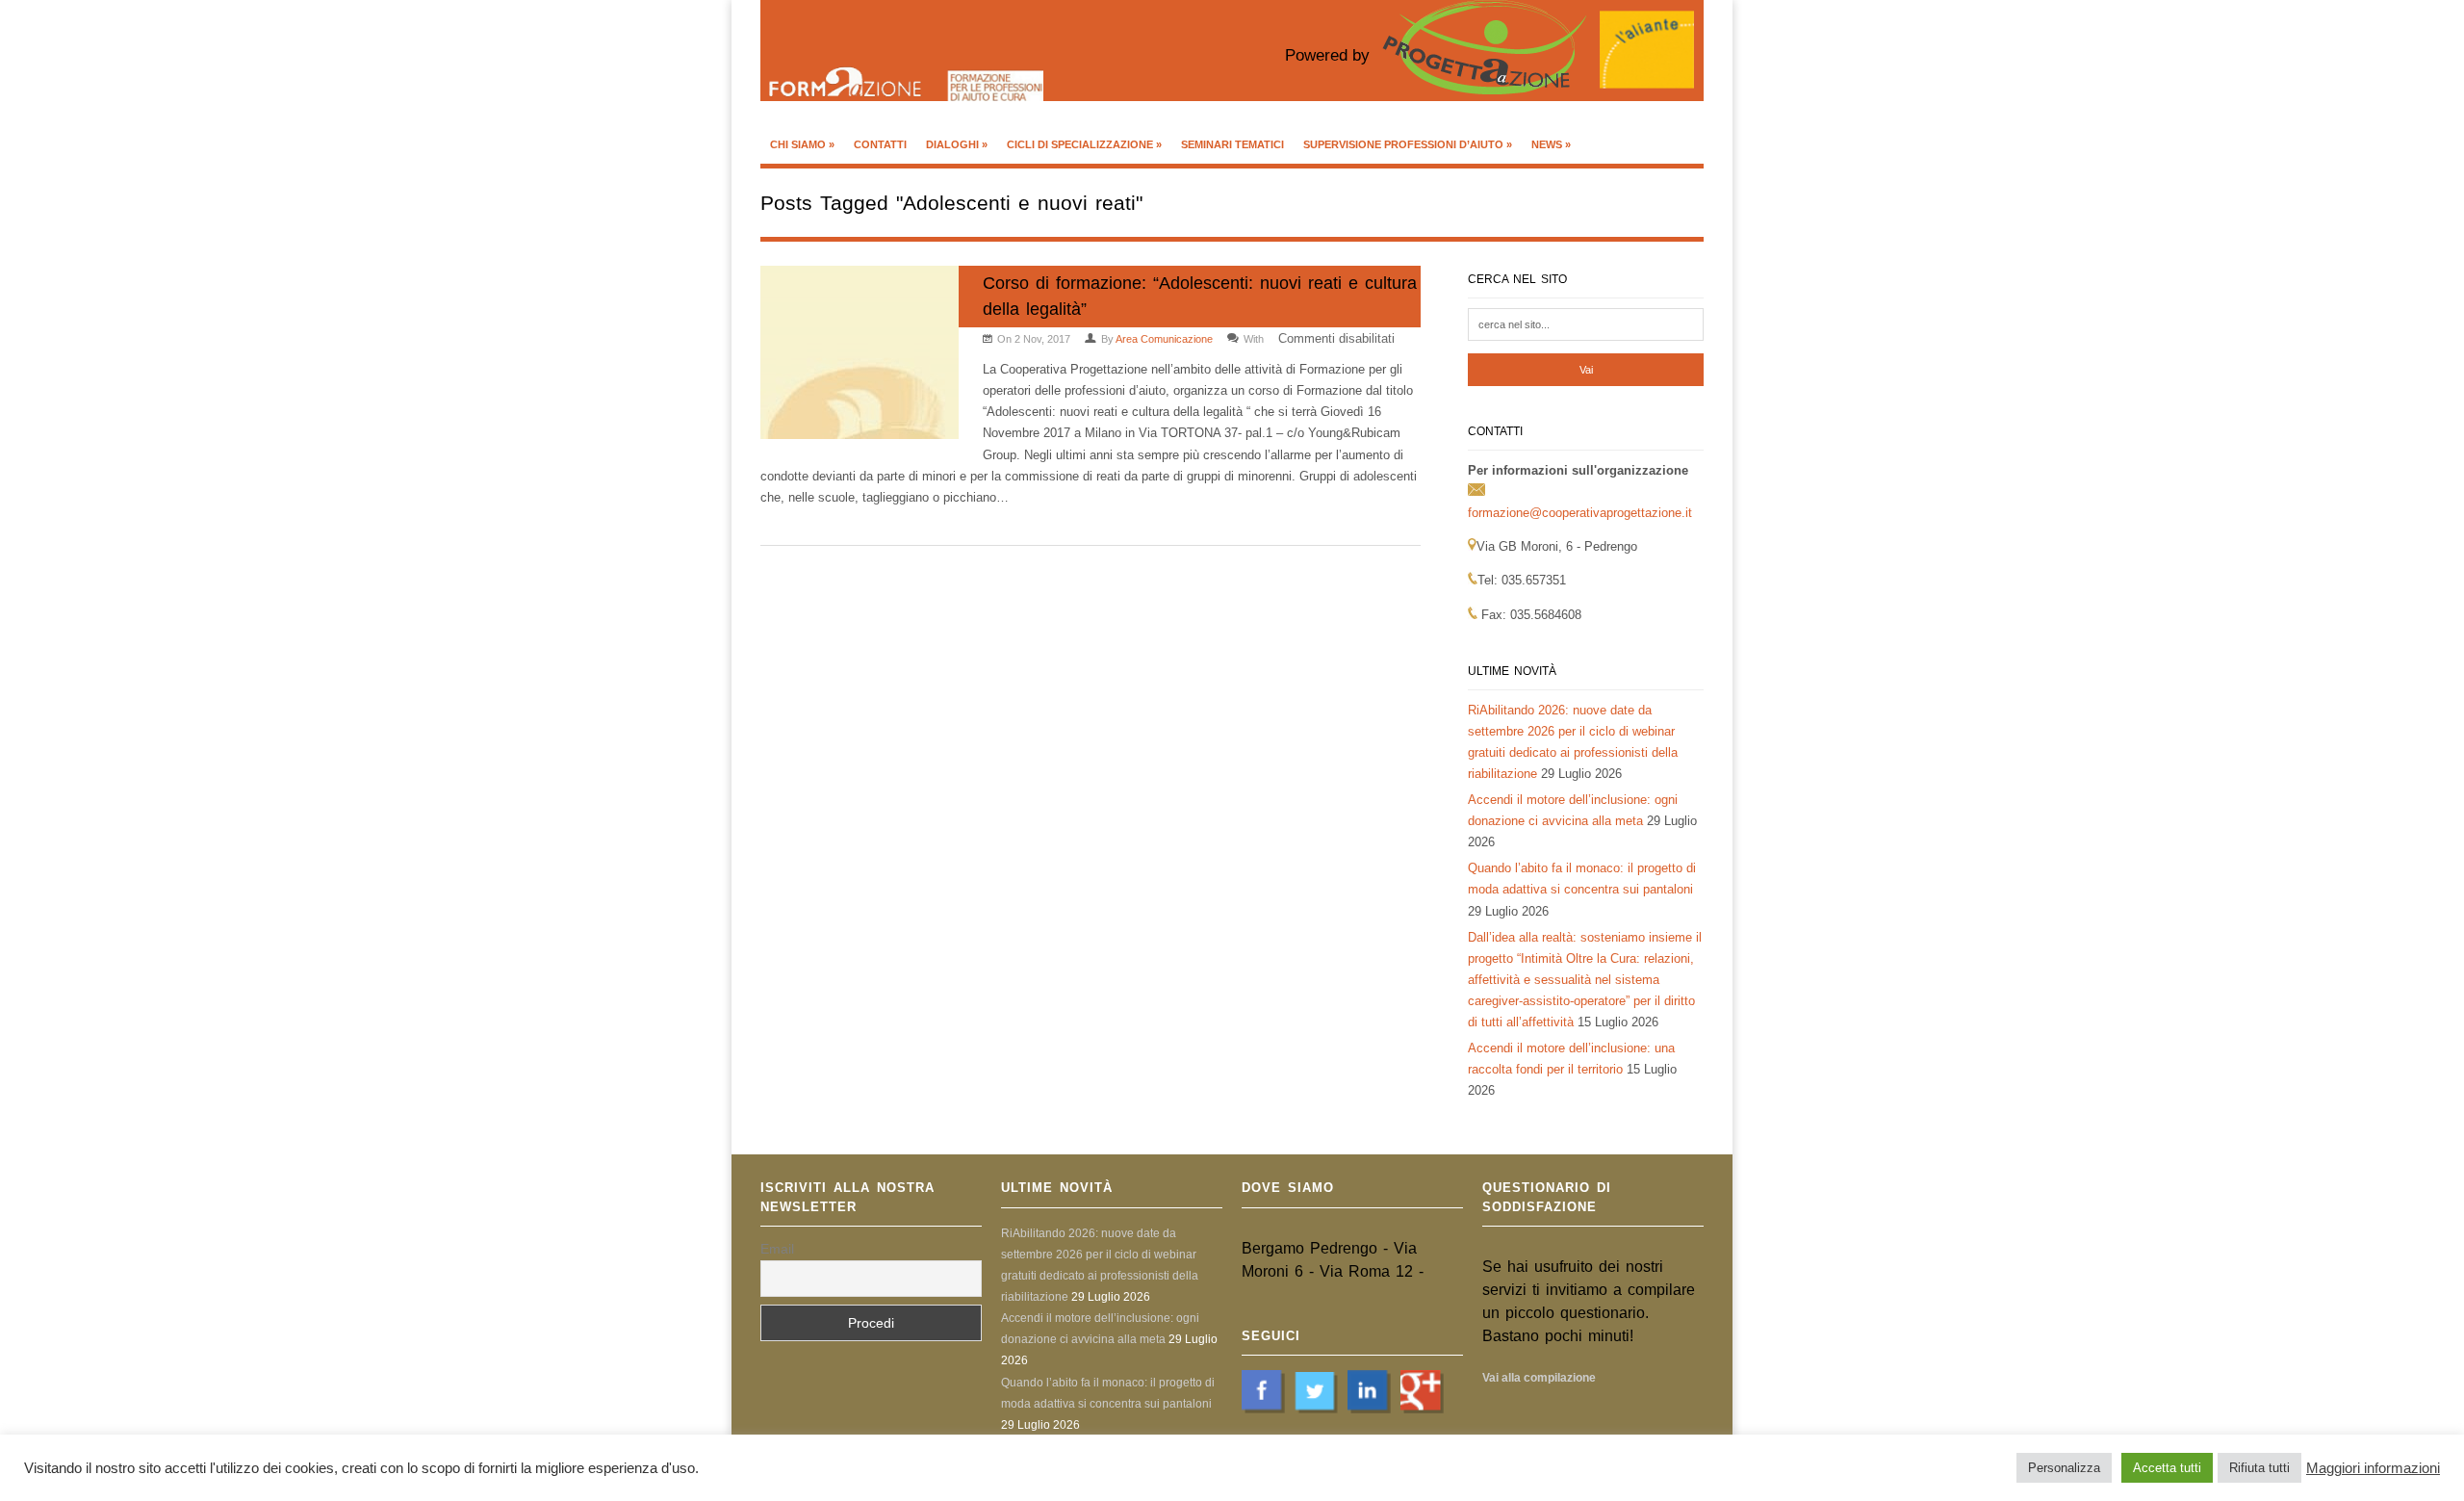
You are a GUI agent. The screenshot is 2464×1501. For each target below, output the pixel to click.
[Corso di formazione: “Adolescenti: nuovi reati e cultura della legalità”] (860, 356)
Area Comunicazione (1164, 339)
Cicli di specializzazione (1084, 144)
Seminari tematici (1232, 144)
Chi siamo (802, 144)
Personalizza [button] (2064, 1468)
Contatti (880, 144)
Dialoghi (957, 144)
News (1551, 144)
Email (777, 1249)
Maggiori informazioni (2373, 1468)
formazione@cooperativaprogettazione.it (1580, 513)
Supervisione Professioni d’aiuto (1408, 144)
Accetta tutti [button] (2167, 1468)
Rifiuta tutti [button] (2259, 1468)
